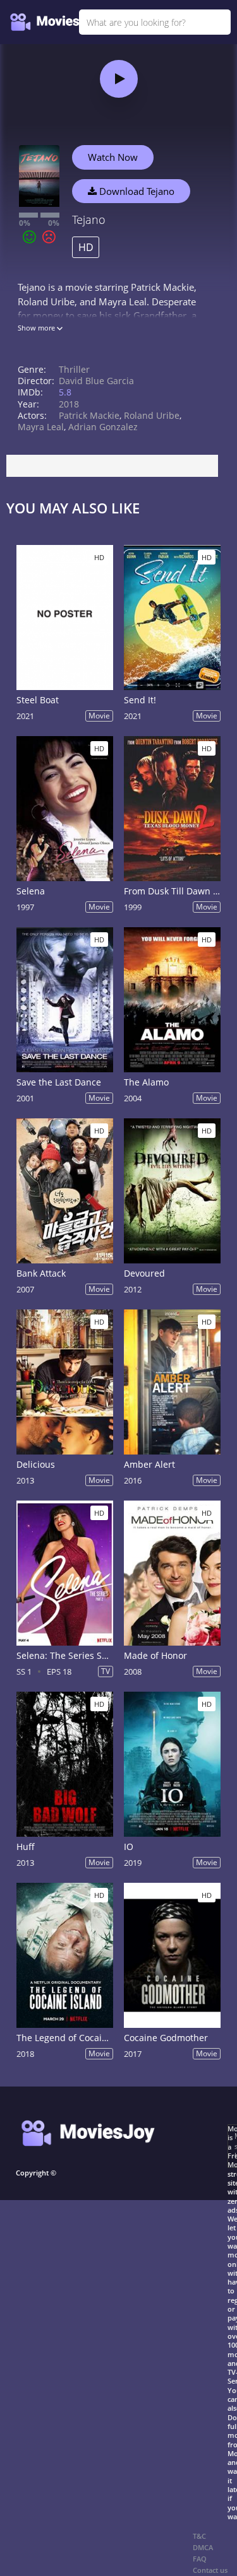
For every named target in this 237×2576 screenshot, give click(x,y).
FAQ (200, 2559)
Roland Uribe (152, 415)
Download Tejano (136, 191)
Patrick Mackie (89, 415)
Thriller (74, 369)
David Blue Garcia (96, 381)
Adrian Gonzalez (103, 427)
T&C (199, 2536)
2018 (69, 404)
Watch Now (113, 157)
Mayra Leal (41, 427)
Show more (37, 328)
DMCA (203, 2547)
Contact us (210, 2570)
